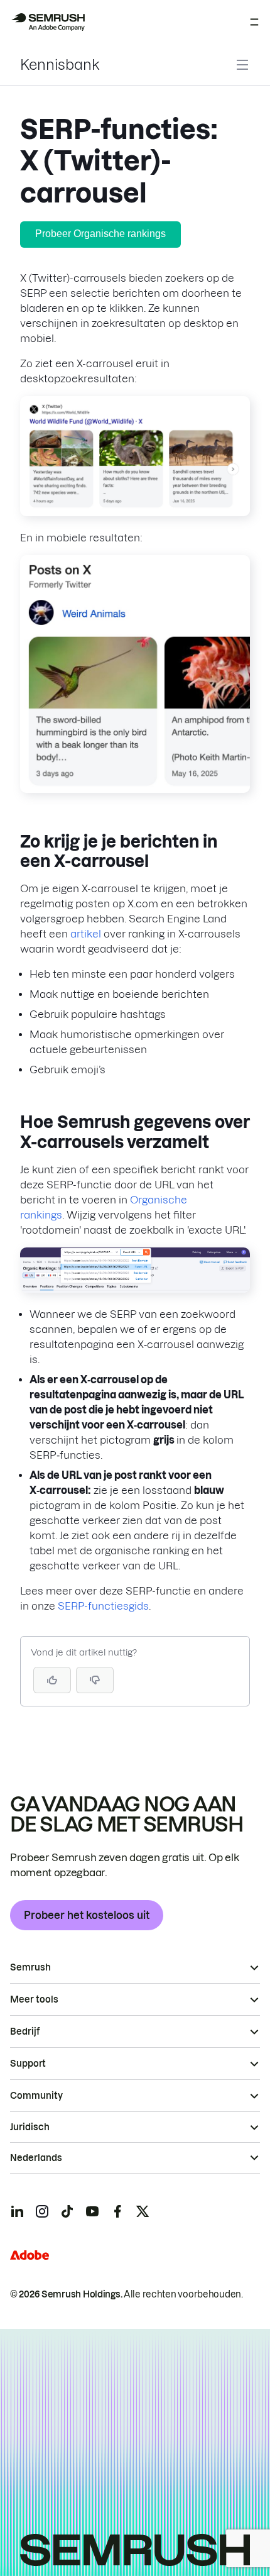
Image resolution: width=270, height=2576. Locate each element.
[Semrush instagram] (42, 2211)
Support (28, 2064)
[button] (95, 1680)
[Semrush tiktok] (67, 2211)
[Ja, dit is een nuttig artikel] (52, 1680)
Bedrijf (25, 2032)
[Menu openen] (254, 22)
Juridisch (30, 2127)
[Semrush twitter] (143, 2211)
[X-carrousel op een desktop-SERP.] (135, 512)
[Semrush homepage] (48, 22)
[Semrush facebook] (117, 2211)
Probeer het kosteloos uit (87, 1915)
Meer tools (34, 1999)
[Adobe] (30, 2255)
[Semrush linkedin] (17, 2211)
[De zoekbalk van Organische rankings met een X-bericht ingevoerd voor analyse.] (135, 1289)
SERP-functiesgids (103, 1606)
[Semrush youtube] (92, 2211)
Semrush (30, 1967)
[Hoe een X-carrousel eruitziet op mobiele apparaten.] (135, 789)
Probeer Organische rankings (100, 234)
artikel (86, 934)
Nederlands (36, 2158)
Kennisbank (60, 65)
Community (36, 2096)
